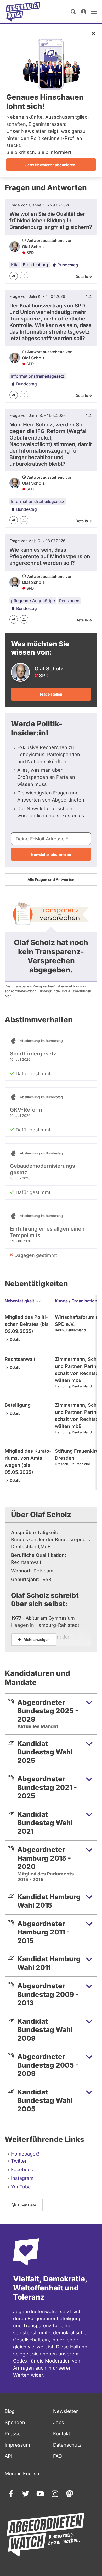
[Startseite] (23, 12)
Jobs (59, 2422)
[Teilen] (14, 276)
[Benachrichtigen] (24, 276)
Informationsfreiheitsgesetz (38, 376)
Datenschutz (67, 2445)
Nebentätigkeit (19, 1301)
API (8, 2456)
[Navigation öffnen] (94, 12)
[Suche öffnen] (73, 12)
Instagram (22, 2178)
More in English (22, 2474)
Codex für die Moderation (42, 2361)
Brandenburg (35, 265)
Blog (10, 2411)
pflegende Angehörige (33, 601)
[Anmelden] (84, 12)
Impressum (17, 2445)
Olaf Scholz (33, 247)
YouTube (21, 2187)
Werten (21, 2375)
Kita (15, 265)
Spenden (15, 2422)
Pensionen (69, 601)
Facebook (22, 2170)
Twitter (19, 2161)
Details (15, 1340)
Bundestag (68, 265)
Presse (13, 2434)
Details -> (84, 277)
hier (8, 996)
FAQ (58, 2456)
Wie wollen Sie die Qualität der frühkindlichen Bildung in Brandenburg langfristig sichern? (51, 221)
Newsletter (66, 2411)
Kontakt (62, 2434)
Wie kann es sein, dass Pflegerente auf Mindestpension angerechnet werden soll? (50, 556)
